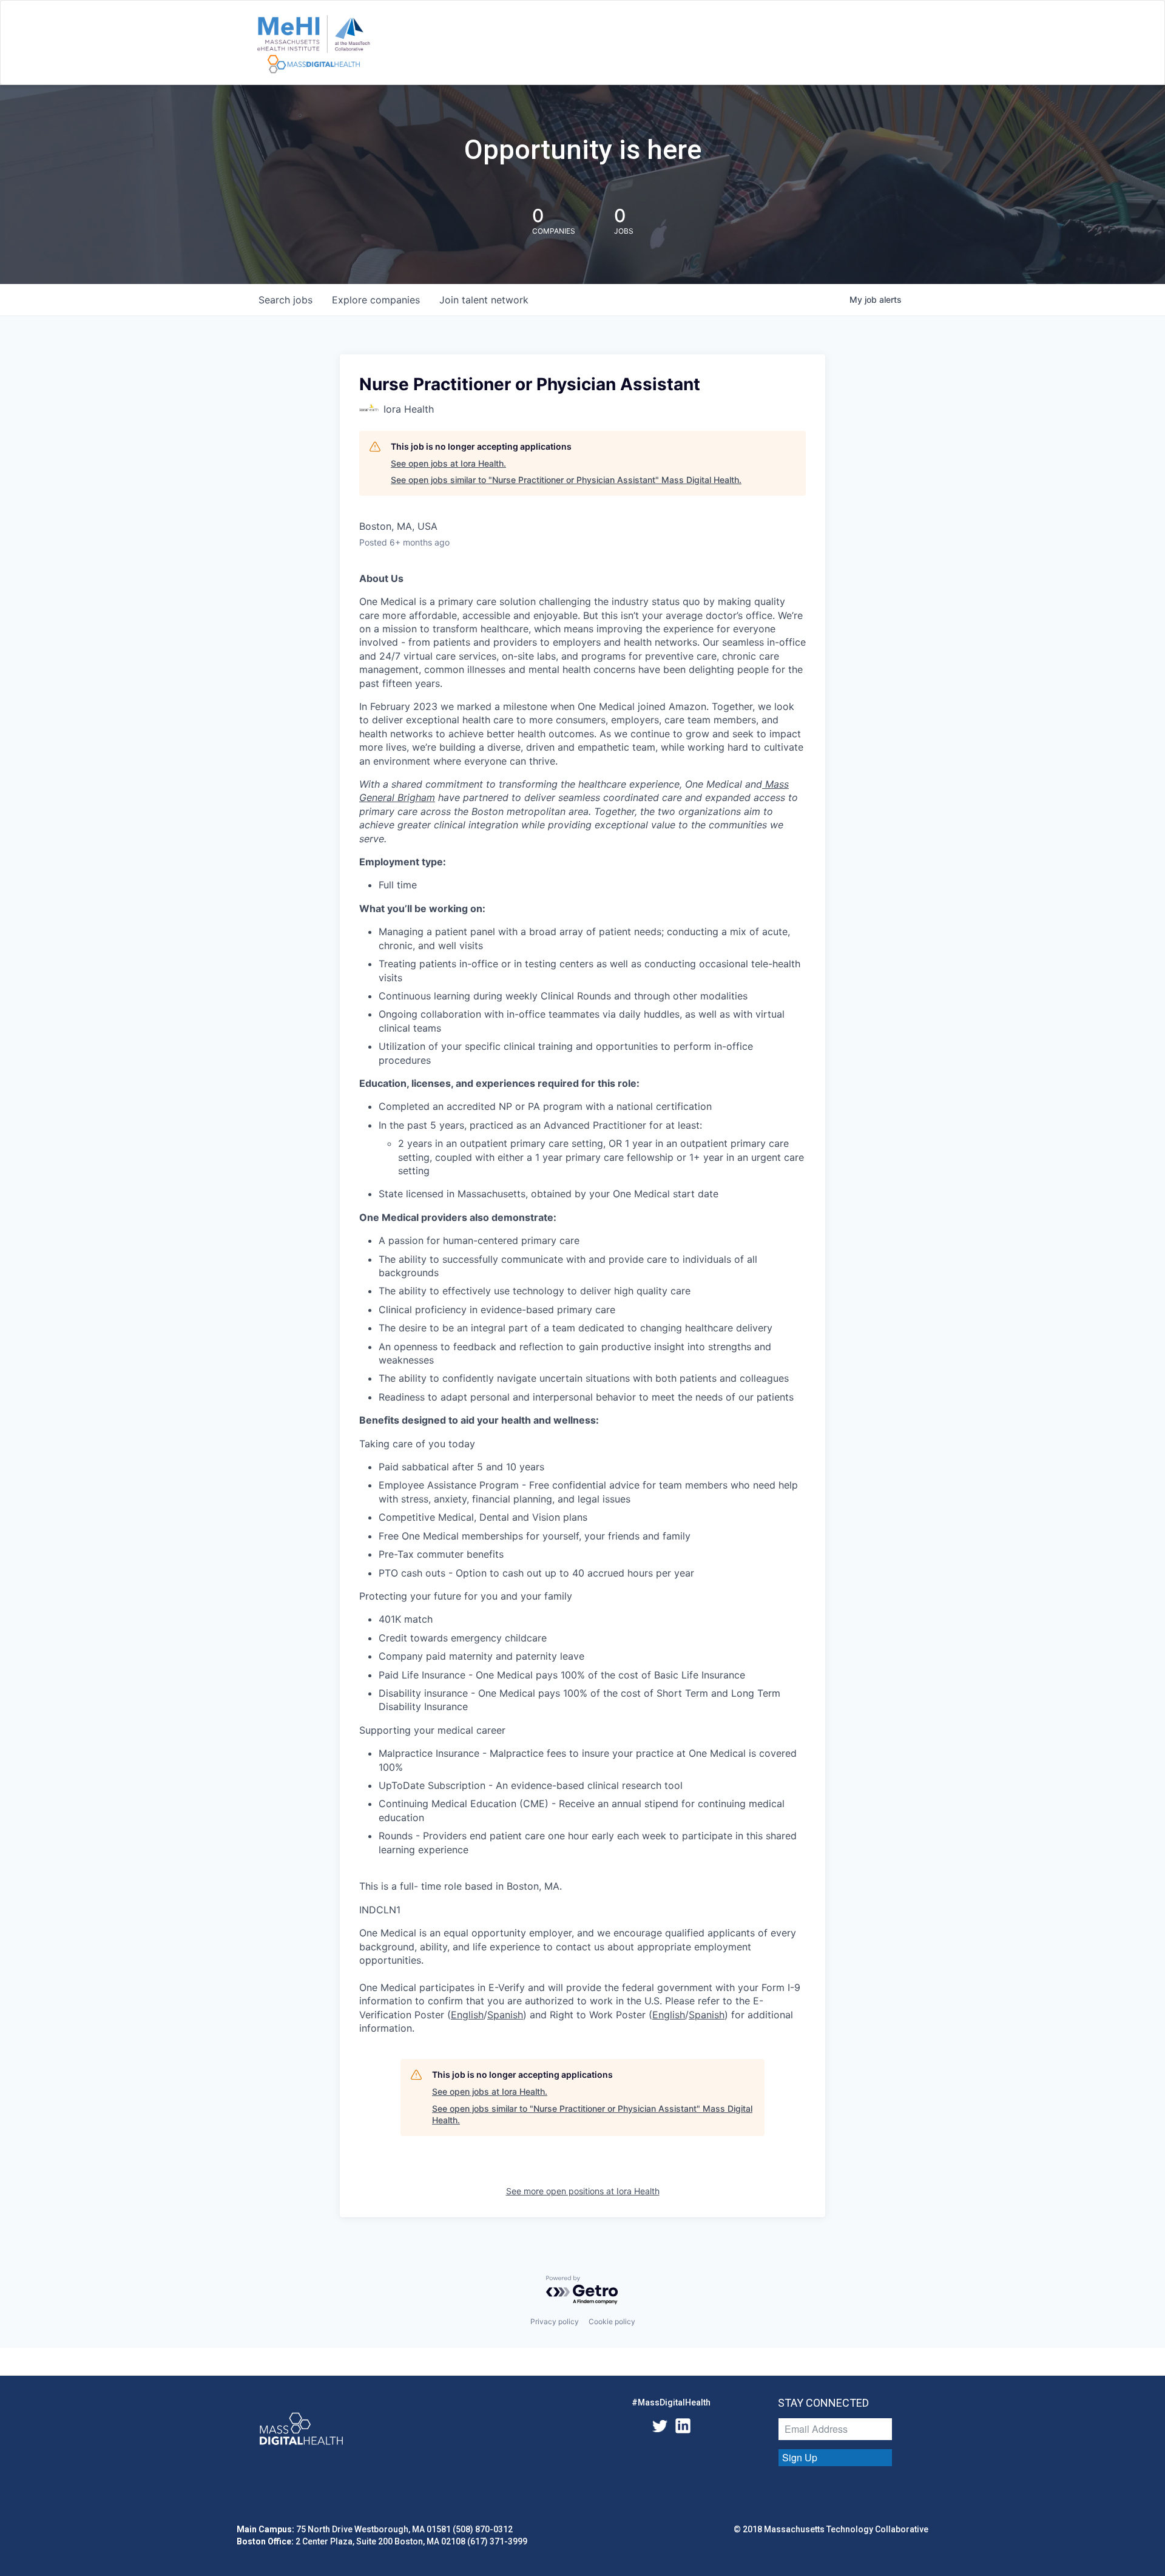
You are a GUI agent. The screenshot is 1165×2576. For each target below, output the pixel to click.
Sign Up (800, 2457)
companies (376, 300)
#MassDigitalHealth (671, 2402)
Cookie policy (612, 2321)
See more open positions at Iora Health (583, 2191)
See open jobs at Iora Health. (448, 463)
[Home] (313, 45)
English (467, 2015)
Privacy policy (555, 2321)
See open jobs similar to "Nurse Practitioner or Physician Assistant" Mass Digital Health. (566, 480)
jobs (285, 300)
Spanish (505, 2015)
